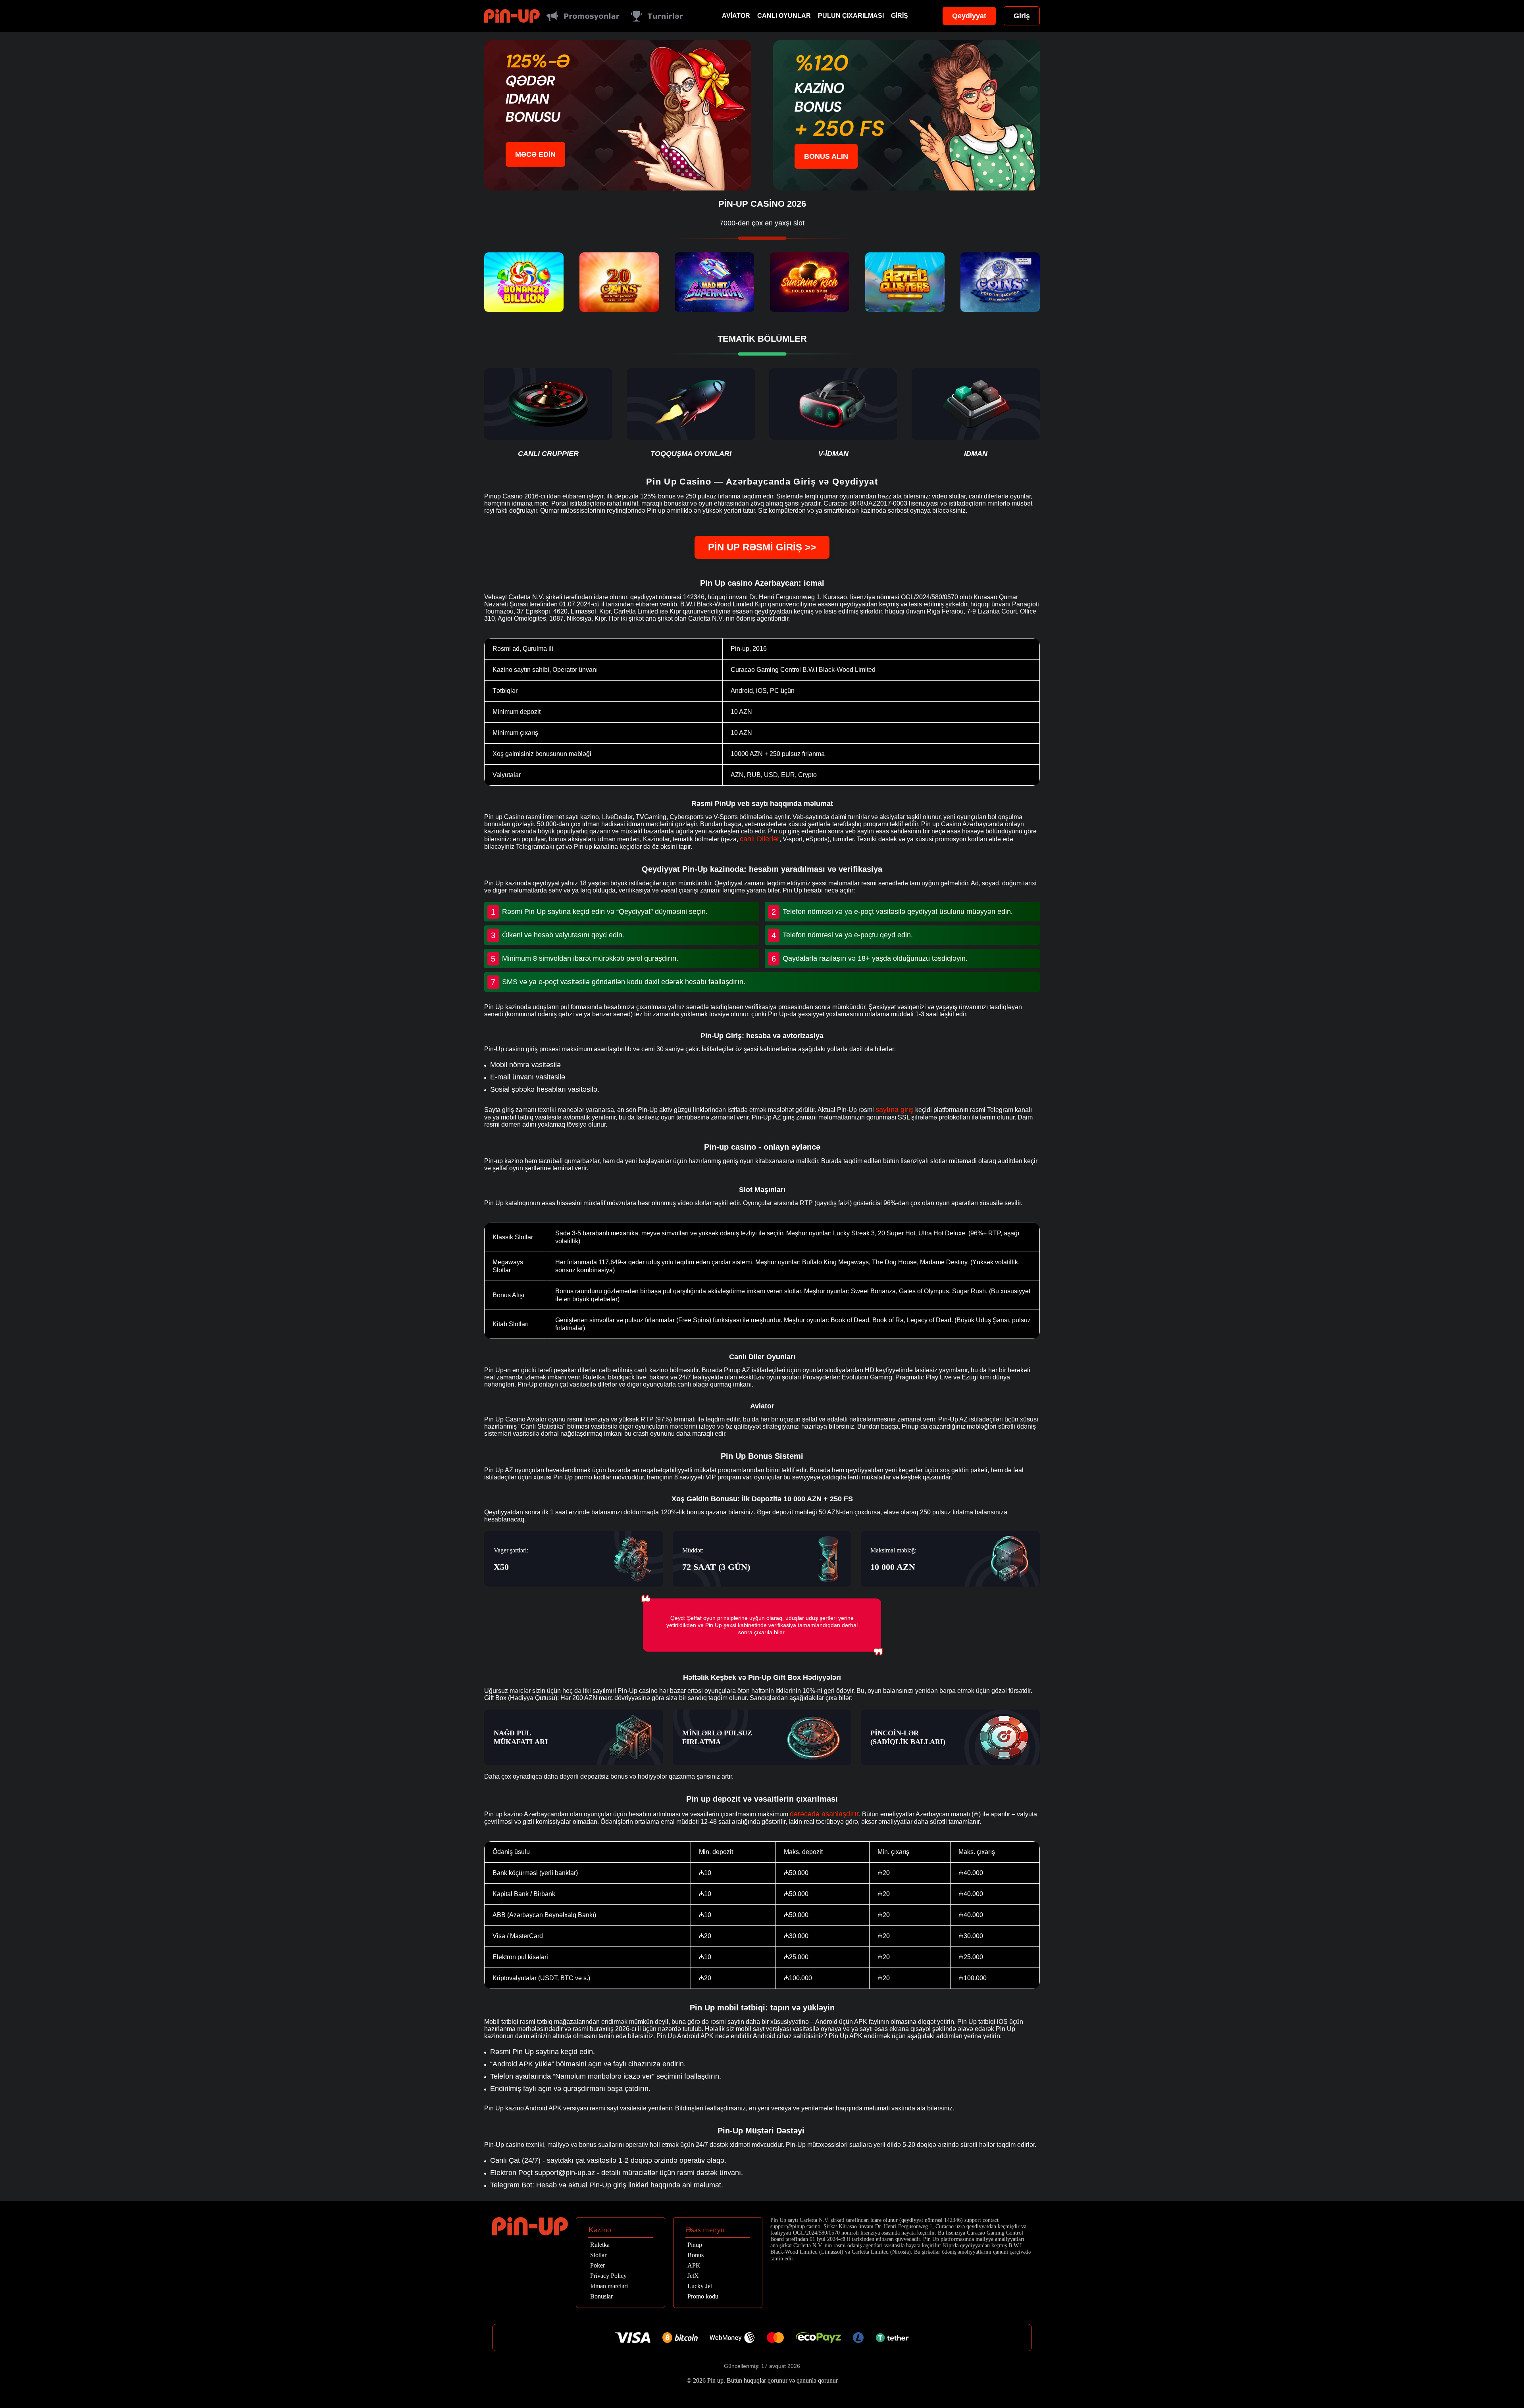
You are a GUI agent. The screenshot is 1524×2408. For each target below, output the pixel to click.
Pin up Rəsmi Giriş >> (762, 547)
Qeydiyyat (969, 16)
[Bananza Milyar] (524, 282)
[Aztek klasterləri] (905, 282)
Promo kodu (703, 2296)
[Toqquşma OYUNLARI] (691, 413)
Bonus (696, 2255)
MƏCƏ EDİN (535, 154)
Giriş (900, 16)
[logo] (512, 16)
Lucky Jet (700, 2286)
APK (694, 2266)
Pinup (695, 2245)
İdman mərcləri (609, 2286)
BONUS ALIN (826, 156)
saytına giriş (895, 1110)
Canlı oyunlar (784, 16)
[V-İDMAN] (833, 413)
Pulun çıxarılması (851, 16)
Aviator (736, 16)
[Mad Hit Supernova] (714, 282)
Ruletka (600, 2245)
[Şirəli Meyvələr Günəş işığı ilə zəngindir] (810, 282)
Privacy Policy (608, 2276)
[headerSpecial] (583, 16)
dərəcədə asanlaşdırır (824, 1814)
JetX (693, 2276)
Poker (597, 2266)
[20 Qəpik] (619, 282)
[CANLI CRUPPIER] (548, 413)
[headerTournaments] (657, 16)
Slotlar (598, 2255)
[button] (1510, 2362)
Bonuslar (601, 2296)
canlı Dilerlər (760, 839)
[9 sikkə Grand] (1000, 282)
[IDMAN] (976, 413)
